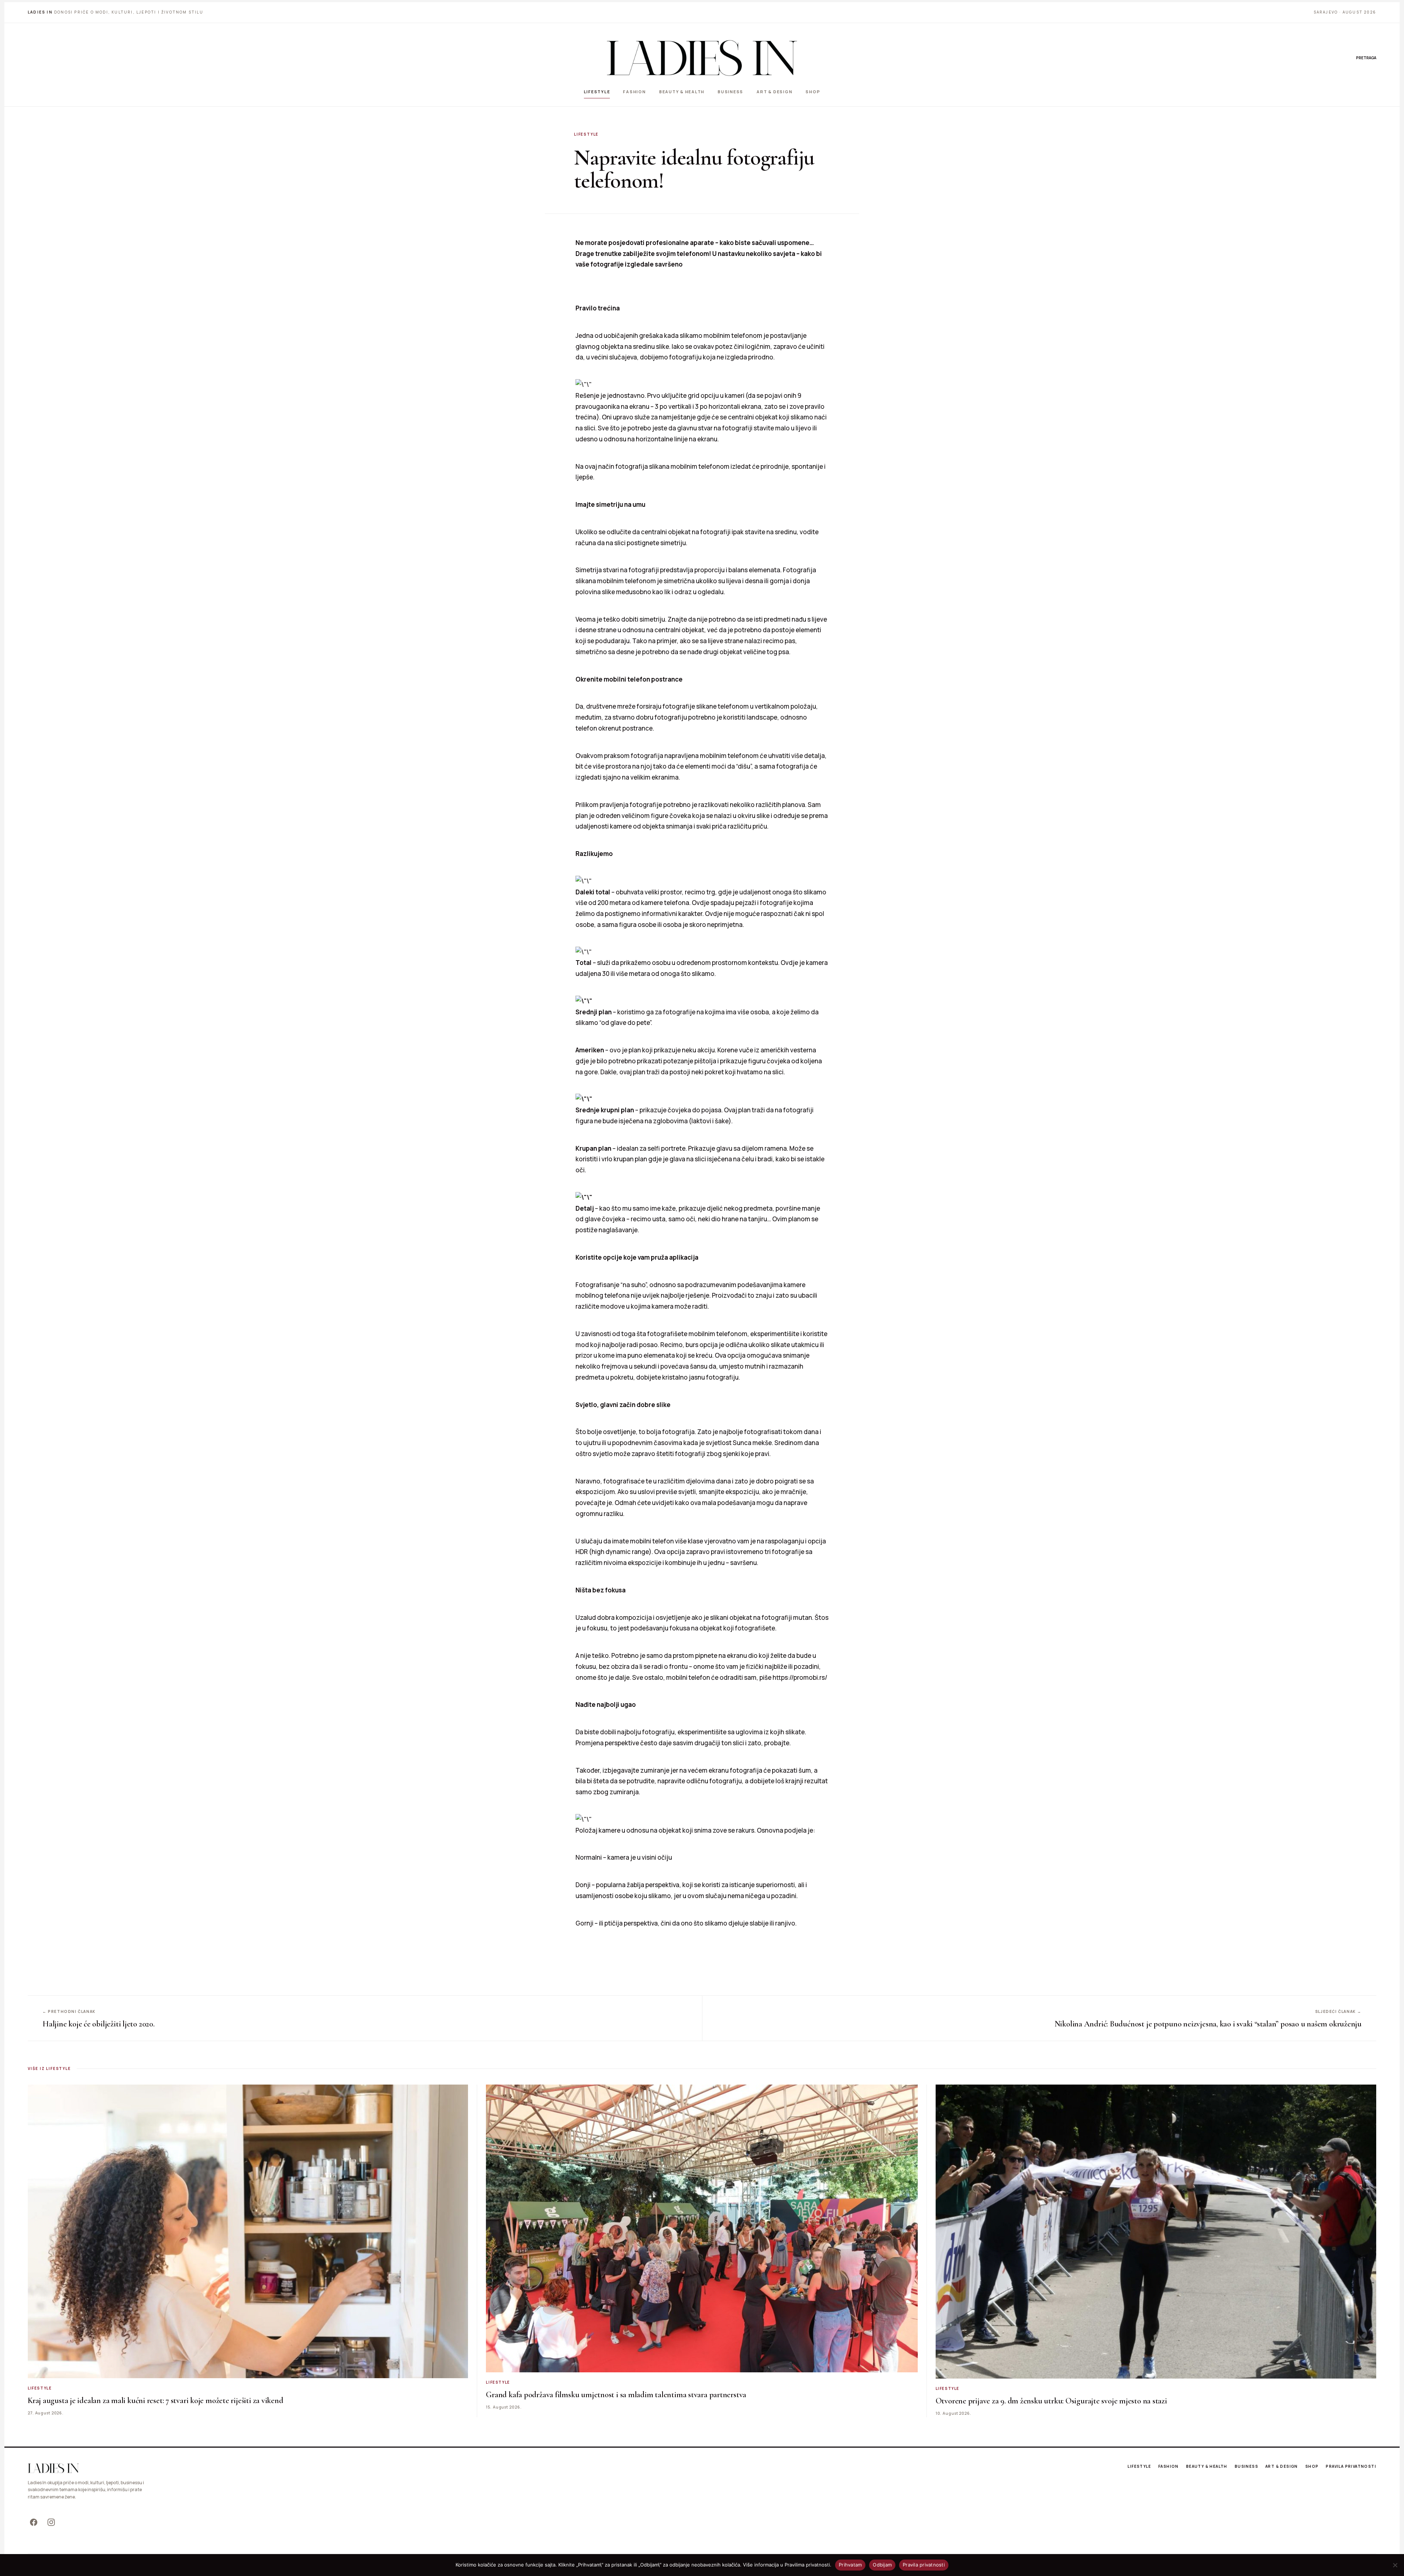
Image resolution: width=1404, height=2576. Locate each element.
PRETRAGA (1366, 58)
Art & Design (774, 92)
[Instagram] (51, 2522)
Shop (813, 92)
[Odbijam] (1395, 2565)
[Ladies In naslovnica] (702, 58)
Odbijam (882, 2565)
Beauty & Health (682, 92)
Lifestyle (597, 92)
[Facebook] (34, 2522)
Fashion (634, 92)
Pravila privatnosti (1351, 2466)
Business (731, 92)
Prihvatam (850, 2565)
